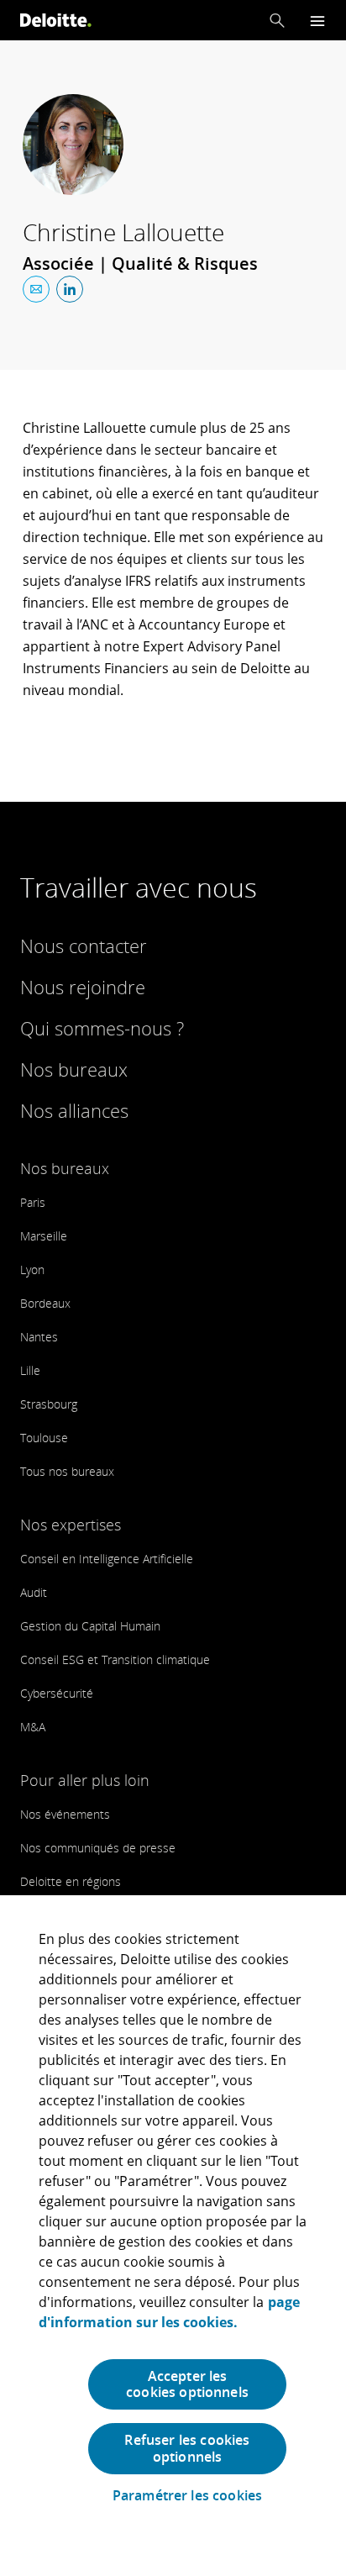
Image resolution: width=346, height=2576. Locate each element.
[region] (173, 2236)
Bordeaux (45, 1303)
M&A (33, 1727)
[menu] (317, 21)
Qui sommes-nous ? (102, 1028)
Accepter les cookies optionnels (187, 2384)
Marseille (44, 1236)
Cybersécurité (57, 1693)
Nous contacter (84, 946)
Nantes (39, 1337)
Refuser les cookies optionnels (187, 2448)
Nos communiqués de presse (98, 1848)
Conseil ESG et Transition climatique (115, 1659)
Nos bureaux (74, 1069)
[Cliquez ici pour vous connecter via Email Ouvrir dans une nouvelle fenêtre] (36, 289)
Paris (33, 1202)
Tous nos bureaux (67, 1471)
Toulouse (44, 1438)
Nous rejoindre (83, 987)
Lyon (32, 1270)
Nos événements (65, 1814)
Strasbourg (49, 1404)
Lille (30, 1370)
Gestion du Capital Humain (90, 1626)
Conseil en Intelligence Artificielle (107, 1559)
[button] (277, 20)
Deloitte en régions (71, 1881)
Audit (34, 1592)
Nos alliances (74, 1110)
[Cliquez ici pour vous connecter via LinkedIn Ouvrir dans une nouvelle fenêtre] (70, 289)
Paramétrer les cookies (188, 2496)
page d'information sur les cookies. (169, 2312)
